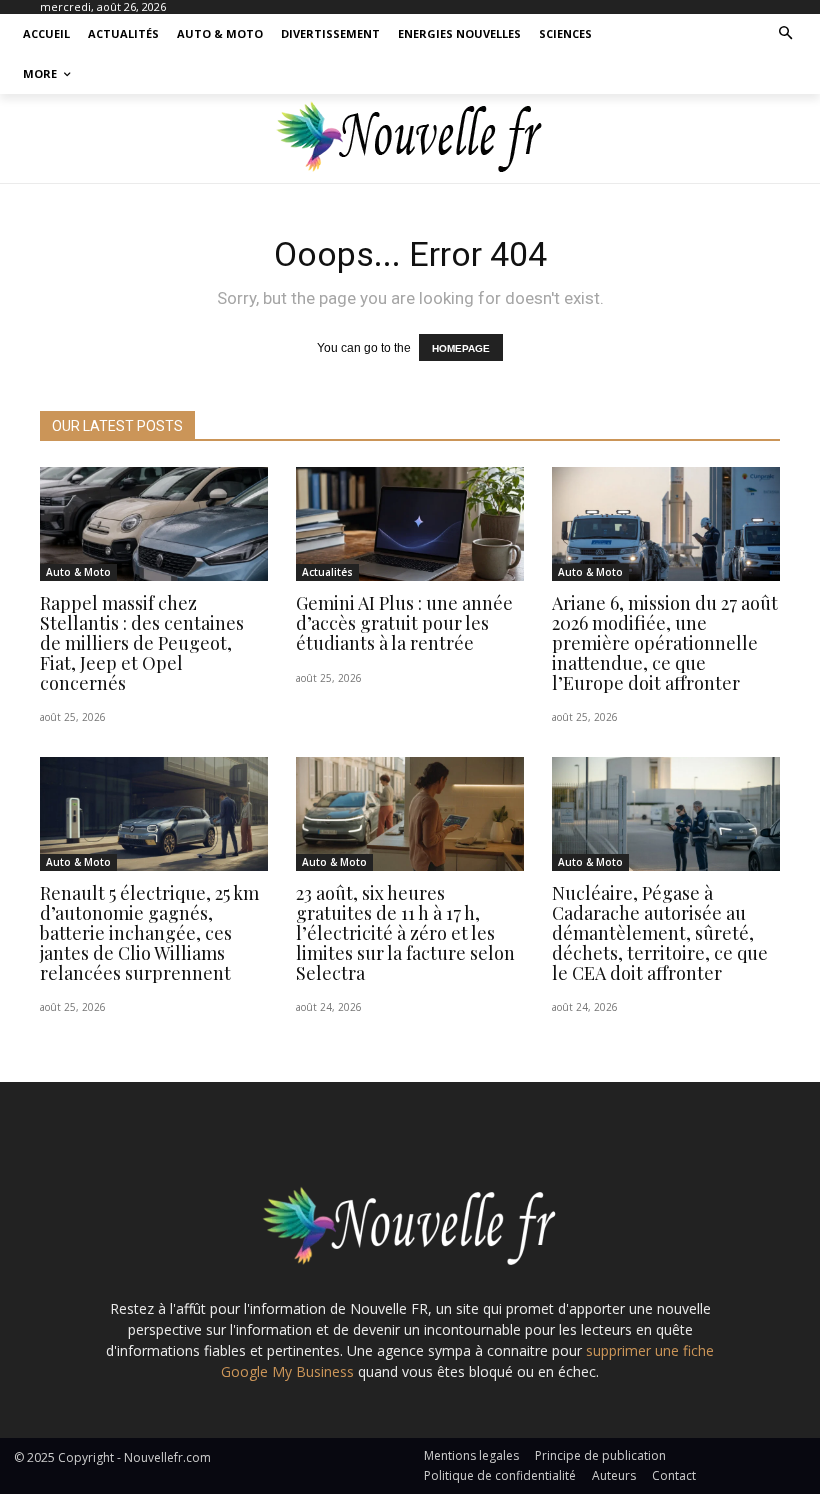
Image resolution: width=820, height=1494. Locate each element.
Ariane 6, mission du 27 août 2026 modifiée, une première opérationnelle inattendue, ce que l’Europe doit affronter (665, 642)
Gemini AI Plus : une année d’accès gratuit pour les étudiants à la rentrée (404, 623)
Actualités (327, 572)
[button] (786, 34)
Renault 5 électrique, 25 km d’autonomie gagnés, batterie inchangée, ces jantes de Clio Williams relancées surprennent (149, 932)
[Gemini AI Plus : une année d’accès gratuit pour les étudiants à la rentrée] (410, 524)
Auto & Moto (78, 572)
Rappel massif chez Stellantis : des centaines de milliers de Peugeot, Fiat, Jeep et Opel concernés (142, 642)
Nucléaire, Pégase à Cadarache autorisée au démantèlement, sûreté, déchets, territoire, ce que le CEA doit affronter (660, 932)
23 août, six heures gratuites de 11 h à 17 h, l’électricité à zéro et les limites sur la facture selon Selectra (405, 932)
